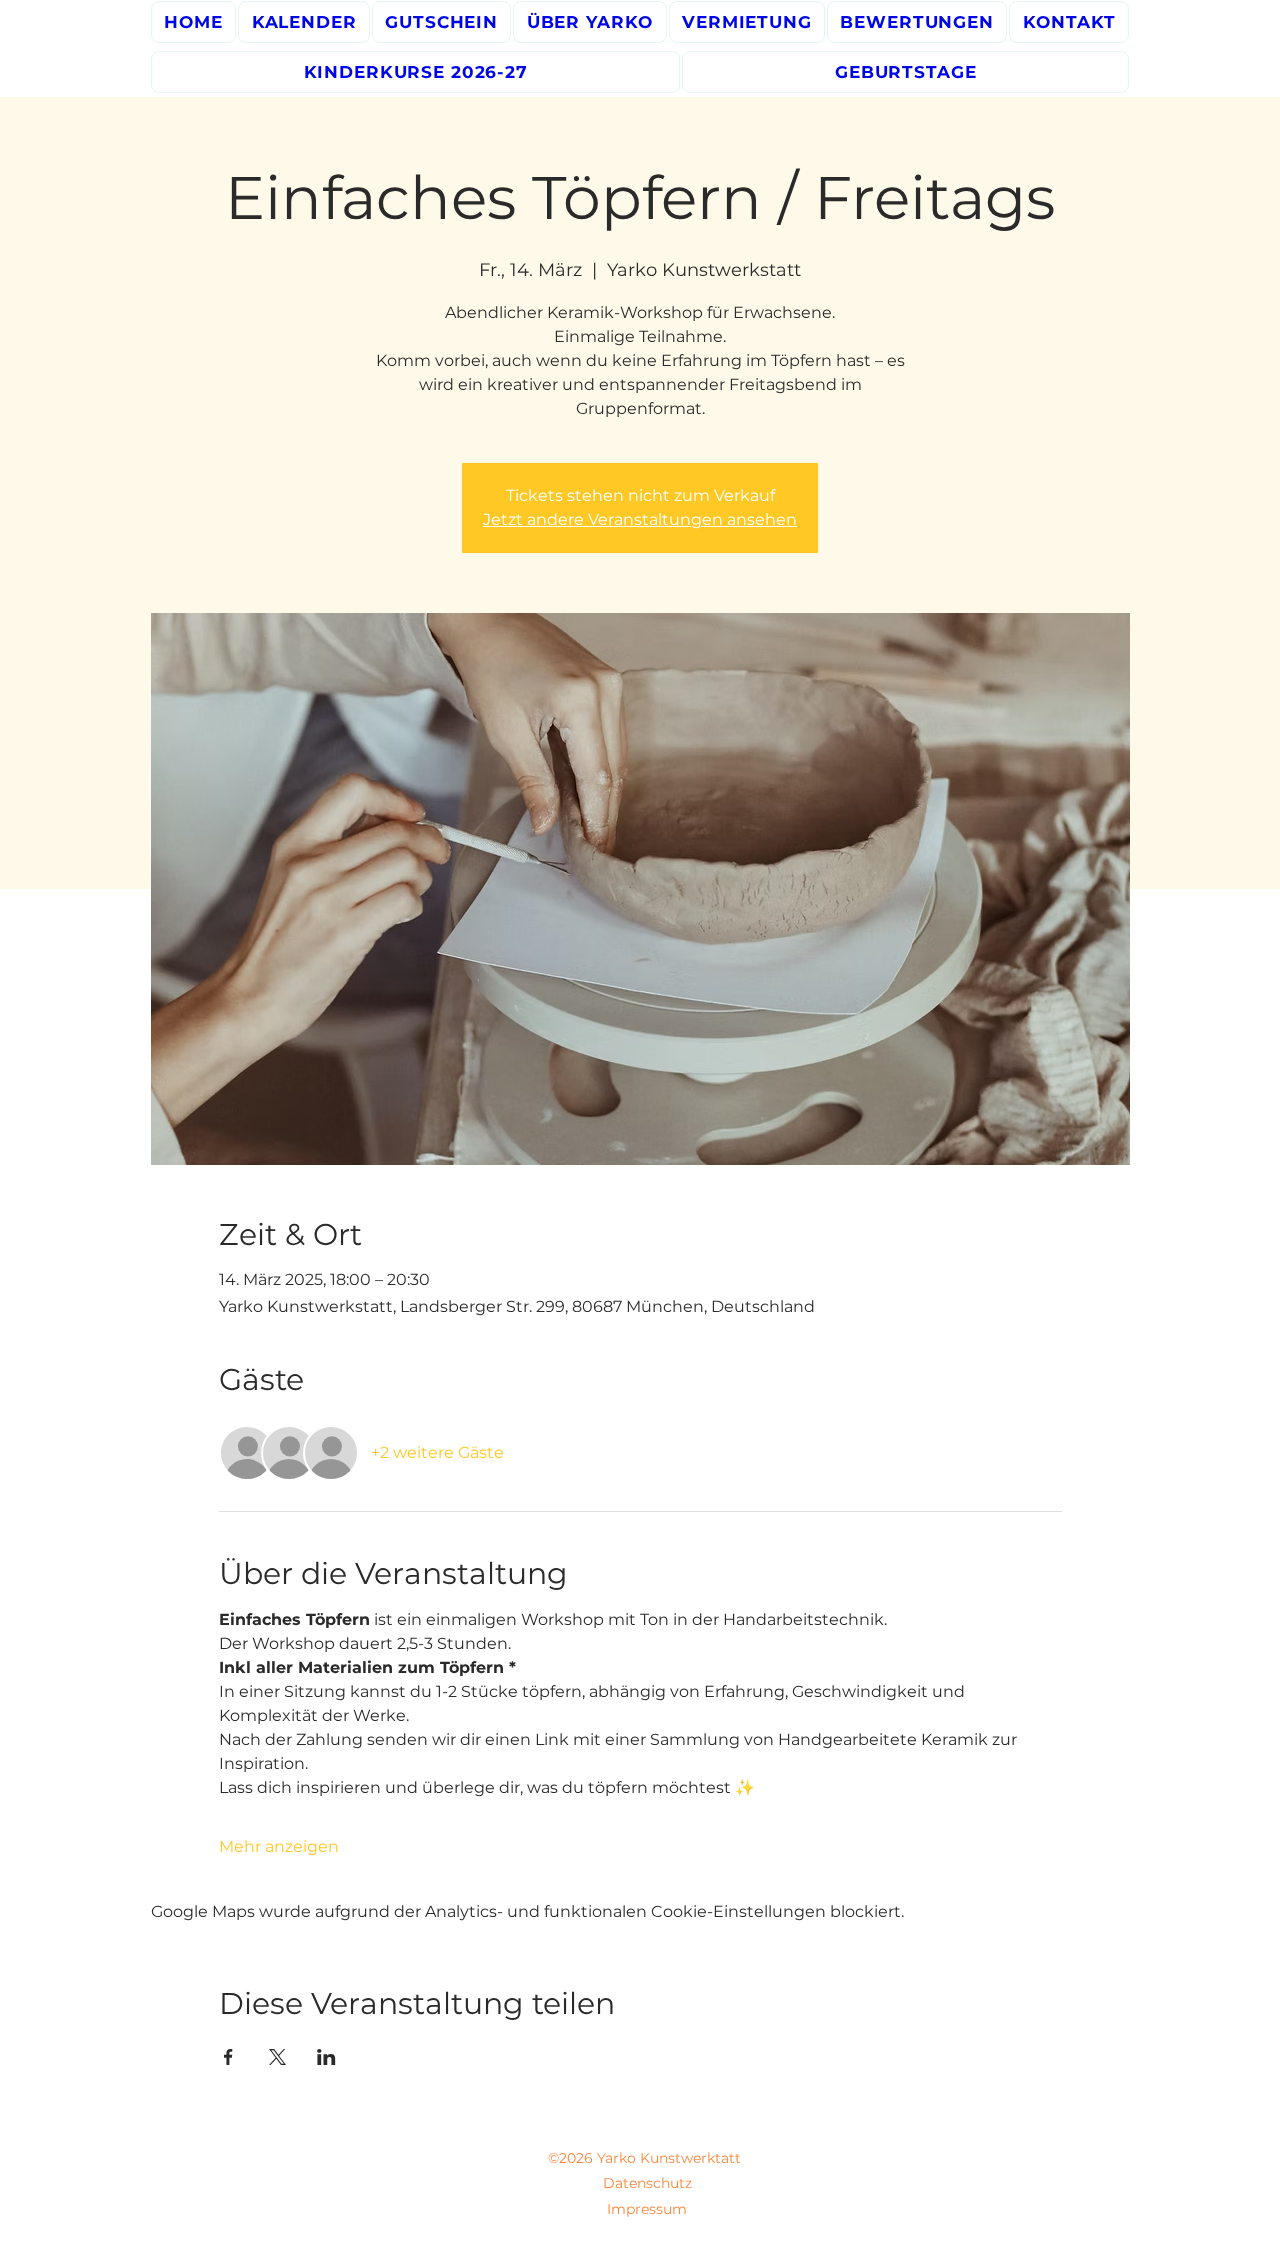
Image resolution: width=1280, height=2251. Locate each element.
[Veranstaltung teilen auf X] (277, 2057)
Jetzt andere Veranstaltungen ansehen (640, 519)
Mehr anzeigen (279, 1846)
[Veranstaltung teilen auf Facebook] (228, 2057)
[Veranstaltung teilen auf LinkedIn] (326, 2057)
